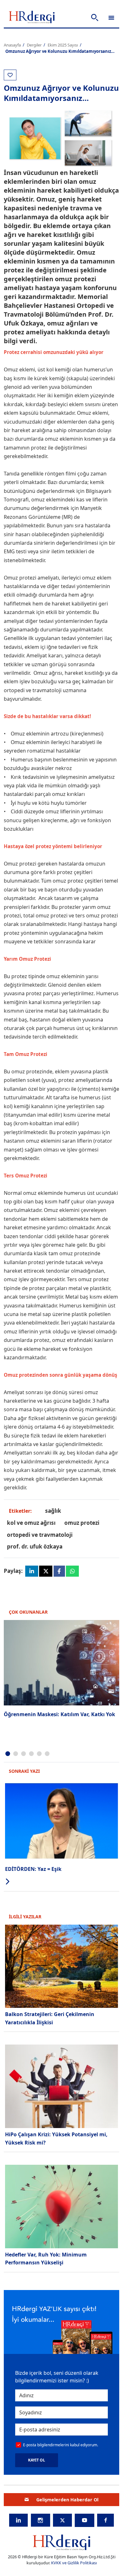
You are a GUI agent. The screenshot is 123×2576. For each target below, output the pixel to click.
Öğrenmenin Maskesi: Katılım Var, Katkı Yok (59, 1714)
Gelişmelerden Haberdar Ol (67, 2500)
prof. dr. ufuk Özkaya (35, 1546)
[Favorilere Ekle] (10, 75)
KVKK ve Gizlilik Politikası (74, 2563)
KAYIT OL (37, 2460)
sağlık (53, 1511)
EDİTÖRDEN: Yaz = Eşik (33, 1869)
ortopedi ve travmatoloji (40, 1535)
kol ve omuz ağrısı (31, 1523)
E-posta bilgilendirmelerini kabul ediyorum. (61, 2445)
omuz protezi (82, 1523)
